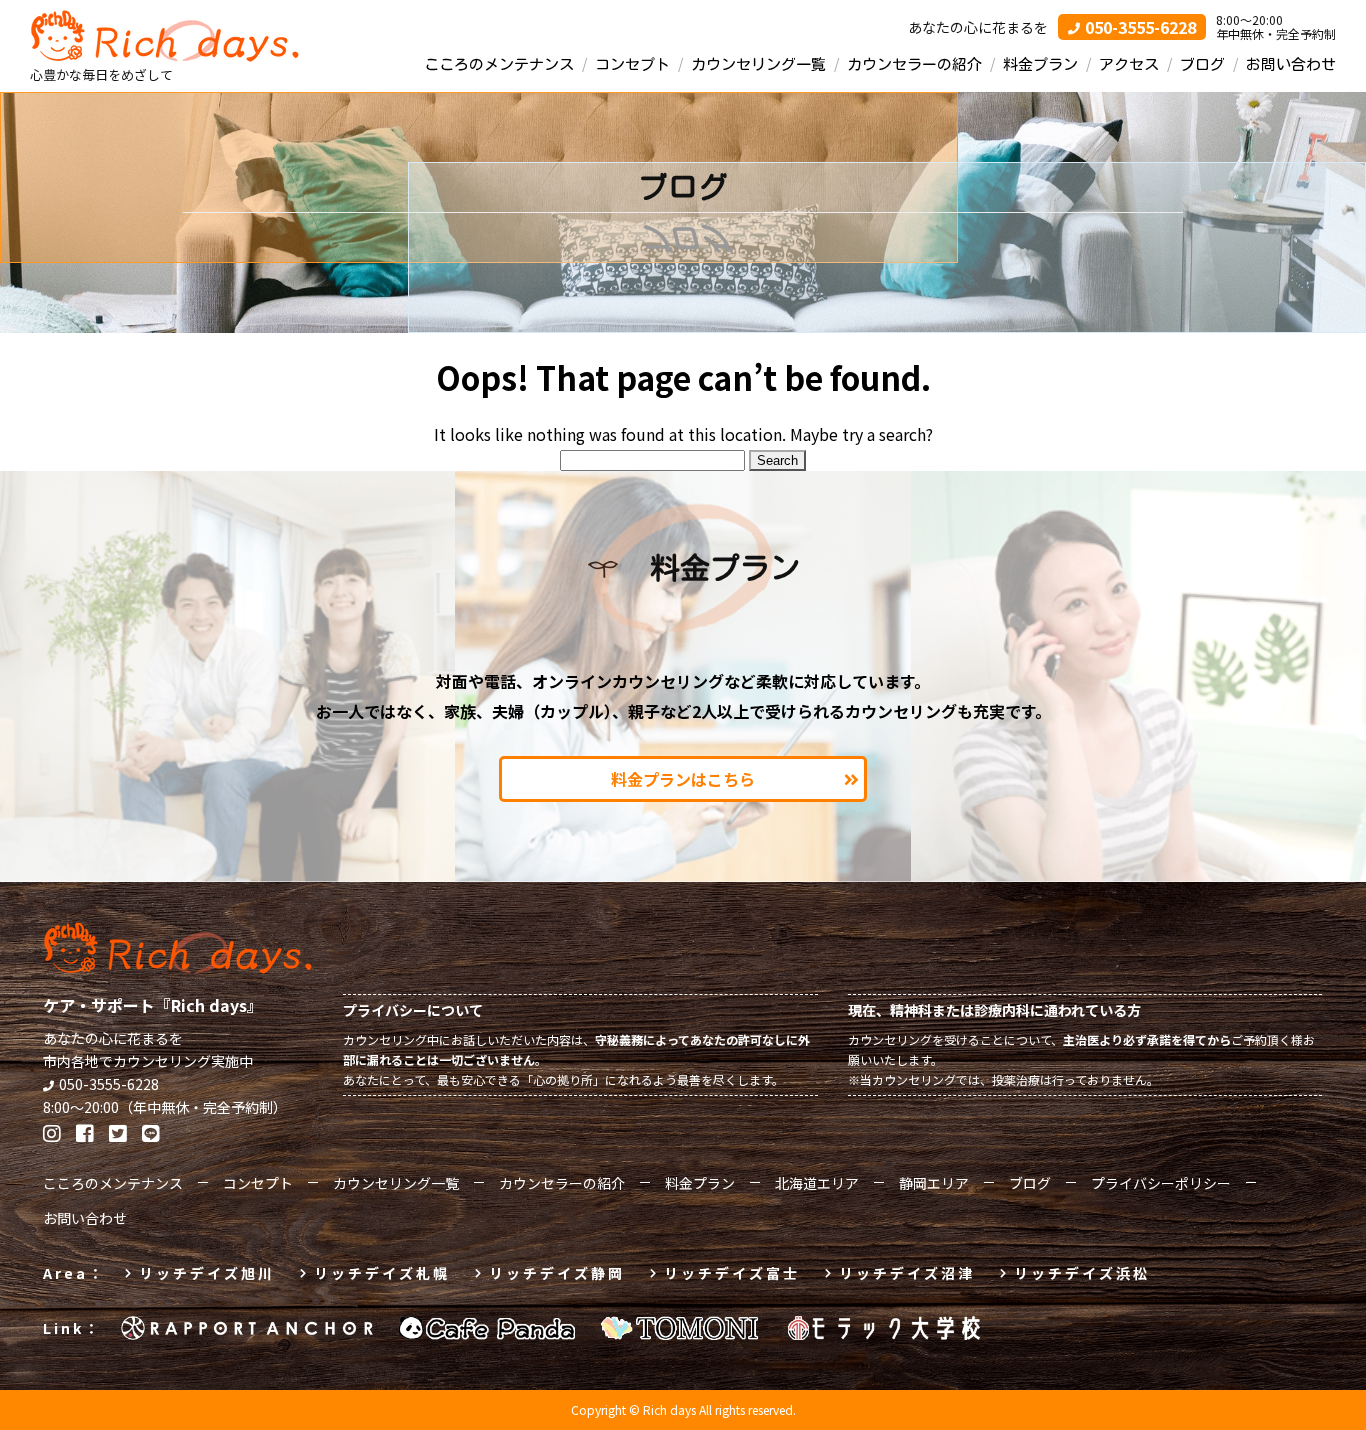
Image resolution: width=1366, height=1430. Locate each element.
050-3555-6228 (109, 1084)
